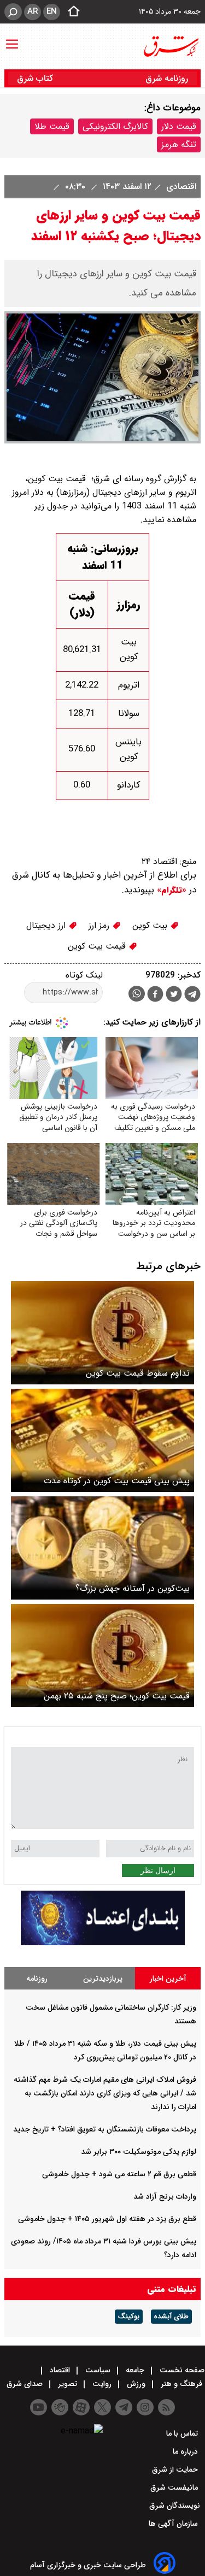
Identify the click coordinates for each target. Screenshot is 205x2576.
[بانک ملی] (103, 1943)
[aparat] (81, 2407)
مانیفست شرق (175, 2488)
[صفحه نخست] (71, 12)
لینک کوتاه (84, 975)
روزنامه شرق (167, 78)
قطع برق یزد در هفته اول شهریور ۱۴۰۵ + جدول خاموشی (107, 2219)
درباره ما (186, 2451)
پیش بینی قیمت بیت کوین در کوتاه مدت (117, 1481)
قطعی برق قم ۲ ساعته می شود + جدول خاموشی (119, 2174)
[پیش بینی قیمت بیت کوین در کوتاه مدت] (102, 1440)
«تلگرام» (170, 890)
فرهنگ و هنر (181, 2384)
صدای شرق (26, 2384)
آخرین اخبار (168, 1979)
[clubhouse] (60, 2407)
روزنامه (37, 1979)
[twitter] (174, 995)
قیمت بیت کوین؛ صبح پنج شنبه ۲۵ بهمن (117, 1696)
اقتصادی (180, 186)
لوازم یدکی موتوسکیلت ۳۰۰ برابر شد (139, 2152)
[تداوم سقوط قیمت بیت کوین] (102, 1333)
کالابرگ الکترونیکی (115, 126)
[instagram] (145, 2407)
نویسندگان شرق (175, 2506)
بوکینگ (129, 2317)
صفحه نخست (181, 2370)
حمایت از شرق (176, 2470)
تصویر (68, 2384)
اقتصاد (60, 2370)
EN (52, 11)
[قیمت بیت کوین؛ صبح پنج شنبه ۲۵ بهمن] (102, 1656)
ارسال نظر (158, 1870)
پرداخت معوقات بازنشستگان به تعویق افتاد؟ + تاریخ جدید (105, 2129)
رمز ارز (100, 925)
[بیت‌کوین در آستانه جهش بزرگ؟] (102, 1548)
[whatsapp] (137, 994)
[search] (13, 12)
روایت (102, 2384)
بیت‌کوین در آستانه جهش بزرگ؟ (133, 1588)
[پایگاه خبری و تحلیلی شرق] (171, 46)
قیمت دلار (179, 126)
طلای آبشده (171, 2317)
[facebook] (155, 995)
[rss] (166, 2407)
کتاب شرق (36, 78)
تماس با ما (183, 2433)
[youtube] (39, 2407)
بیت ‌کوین (151, 925)
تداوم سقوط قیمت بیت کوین (138, 1373)
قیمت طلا (52, 126)
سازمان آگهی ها (174, 2524)
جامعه (135, 2370)
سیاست (98, 2370)
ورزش (136, 2384)
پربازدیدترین (103, 1979)
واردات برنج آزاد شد (165, 2196)
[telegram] (192, 996)
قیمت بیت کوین (98, 946)
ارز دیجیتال (47, 925)
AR (33, 11)
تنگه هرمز (179, 144)
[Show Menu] (12, 39)
